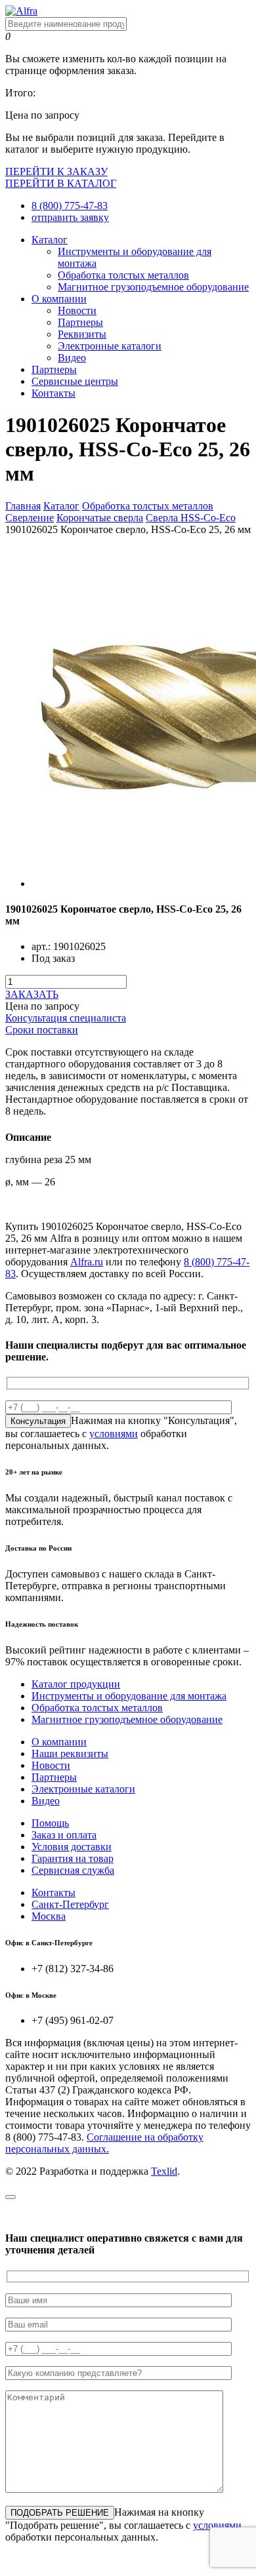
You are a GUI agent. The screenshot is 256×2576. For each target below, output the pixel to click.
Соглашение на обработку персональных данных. (104, 2143)
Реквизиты (82, 334)
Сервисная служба (73, 1870)
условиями (114, 1434)
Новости (77, 310)
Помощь (50, 1823)
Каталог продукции (76, 1684)
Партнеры (80, 322)
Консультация (38, 1421)
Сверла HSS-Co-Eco (191, 518)
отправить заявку (70, 217)
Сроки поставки (42, 1030)
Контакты (53, 393)
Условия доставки (72, 1847)
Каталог (50, 240)
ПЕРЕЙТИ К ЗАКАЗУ (56, 171)
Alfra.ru (87, 1262)
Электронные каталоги (110, 346)
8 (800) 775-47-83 (70, 206)
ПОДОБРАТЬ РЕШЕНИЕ (60, 2513)
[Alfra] (21, 11)
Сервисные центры (75, 381)
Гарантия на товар (73, 1858)
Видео (72, 358)
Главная (23, 506)
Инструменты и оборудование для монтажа (129, 1696)
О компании (59, 299)
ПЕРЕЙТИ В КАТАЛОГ (61, 183)
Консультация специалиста (66, 1018)
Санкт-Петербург (70, 1904)
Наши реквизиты (70, 1754)
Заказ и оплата (64, 1835)
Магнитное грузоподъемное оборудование (153, 287)
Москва (49, 1916)
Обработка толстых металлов (123, 275)
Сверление (30, 518)
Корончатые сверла (100, 518)
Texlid (164, 2171)
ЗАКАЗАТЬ (32, 994)
